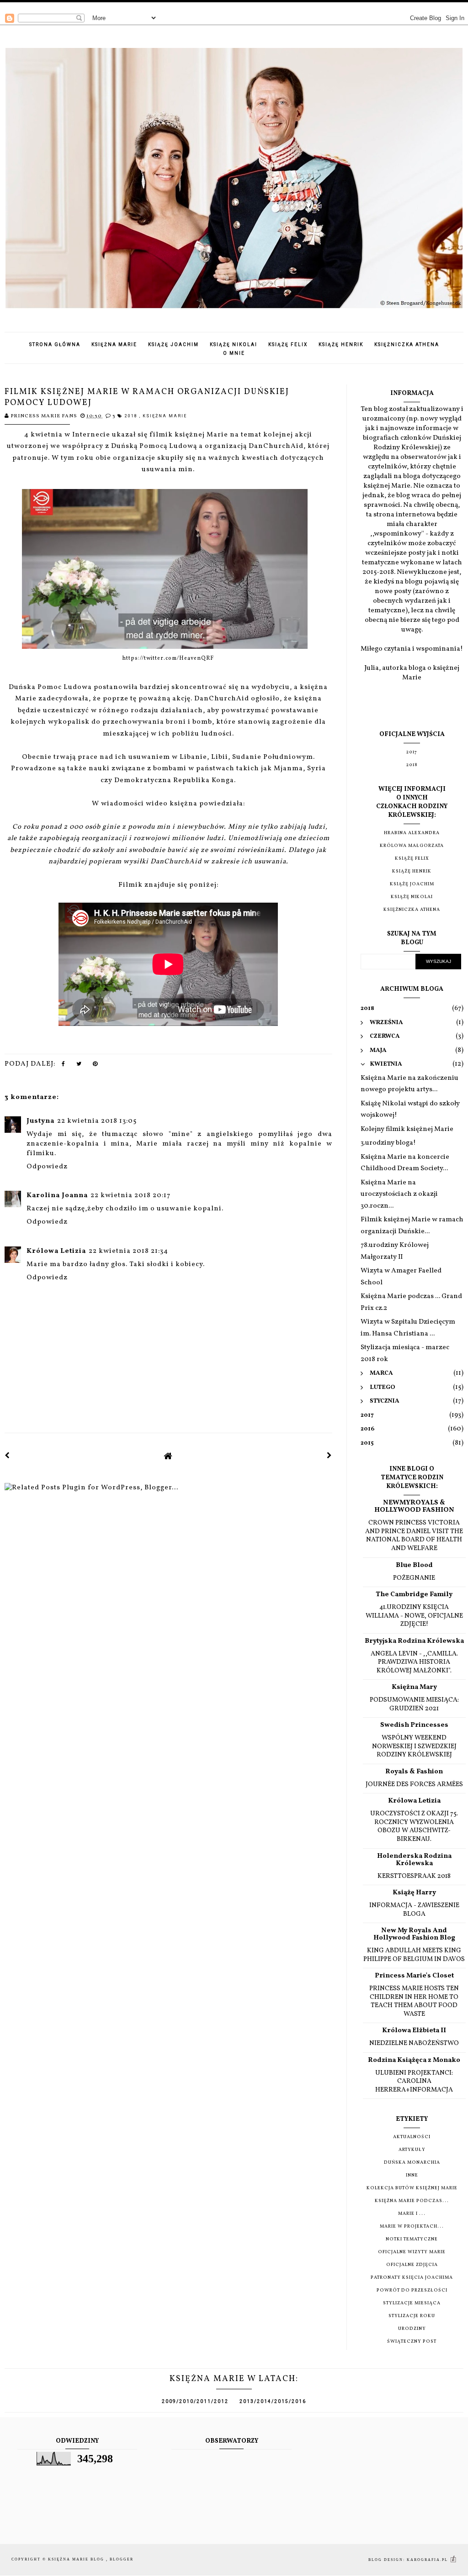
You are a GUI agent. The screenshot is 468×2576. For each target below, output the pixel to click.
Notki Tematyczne (412, 2239)
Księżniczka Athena (407, 344)
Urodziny (412, 2329)
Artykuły (412, 2150)
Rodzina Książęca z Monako (414, 2060)
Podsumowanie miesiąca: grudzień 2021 (414, 1704)
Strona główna (55, 344)
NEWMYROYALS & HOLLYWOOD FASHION (414, 1506)
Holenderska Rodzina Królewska (414, 1860)
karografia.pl (428, 2560)
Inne (412, 2175)
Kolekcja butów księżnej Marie (412, 2188)
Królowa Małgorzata (412, 846)
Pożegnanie (414, 1578)
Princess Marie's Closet (414, 1976)
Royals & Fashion (414, 1772)
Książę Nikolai (234, 344)
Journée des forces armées (414, 1784)
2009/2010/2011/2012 (195, 2401)
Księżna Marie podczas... (412, 2201)
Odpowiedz (47, 1167)
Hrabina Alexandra (412, 833)
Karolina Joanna (57, 1196)
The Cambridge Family (414, 1595)
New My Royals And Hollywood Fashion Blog (414, 1934)
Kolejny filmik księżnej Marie (407, 1129)
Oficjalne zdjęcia (412, 2265)
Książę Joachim (173, 344)
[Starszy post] (330, 1456)
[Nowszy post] (7, 1456)
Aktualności (412, 2137)
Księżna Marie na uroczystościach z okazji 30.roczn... (399, 1194)
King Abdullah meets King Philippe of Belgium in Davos (414, 1955)
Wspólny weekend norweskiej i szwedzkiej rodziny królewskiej (414, 1746)
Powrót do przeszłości (412, 2290)
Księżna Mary (414, 1687)
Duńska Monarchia (412, 2162)
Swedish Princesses (414, 1725)
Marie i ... (412, 2213)
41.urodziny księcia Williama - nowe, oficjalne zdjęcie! (414, 1616)
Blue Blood (414, 1565)
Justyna (40, 1121)
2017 (412, 752)
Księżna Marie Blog (77, 2559)
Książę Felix (288, 344)
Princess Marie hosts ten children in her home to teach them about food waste (414, 2001)
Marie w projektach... (412, 2226)
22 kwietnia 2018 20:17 (130, 1196)
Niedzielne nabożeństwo (414, 2043)
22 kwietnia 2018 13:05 (97, 1121)
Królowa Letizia (56, 1251)
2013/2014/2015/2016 (273, 2401)
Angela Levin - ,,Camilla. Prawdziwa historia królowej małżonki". (414, 1662)
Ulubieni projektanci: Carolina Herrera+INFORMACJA (414, 2081)
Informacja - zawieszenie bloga (414, 1910)
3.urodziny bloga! (388, 1143)
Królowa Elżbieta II (414, 2031)
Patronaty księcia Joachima (412, 2277)
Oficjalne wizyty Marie (412, 2252)
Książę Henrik (341, 344)
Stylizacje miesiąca (412, 2303)
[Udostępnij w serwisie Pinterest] (95, 1066)
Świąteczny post (412, 2341)
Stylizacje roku (412, 2316)
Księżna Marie (114, 344)
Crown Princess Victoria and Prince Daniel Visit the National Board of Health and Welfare (414, 1535)
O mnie (234, 353)
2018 (132, 416)
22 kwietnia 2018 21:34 (128, 1251)
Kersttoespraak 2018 (414, 1876)
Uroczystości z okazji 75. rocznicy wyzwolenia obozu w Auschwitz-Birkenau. (414, 1826)
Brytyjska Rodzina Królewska (414, 1641)
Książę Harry (414, 1893)
